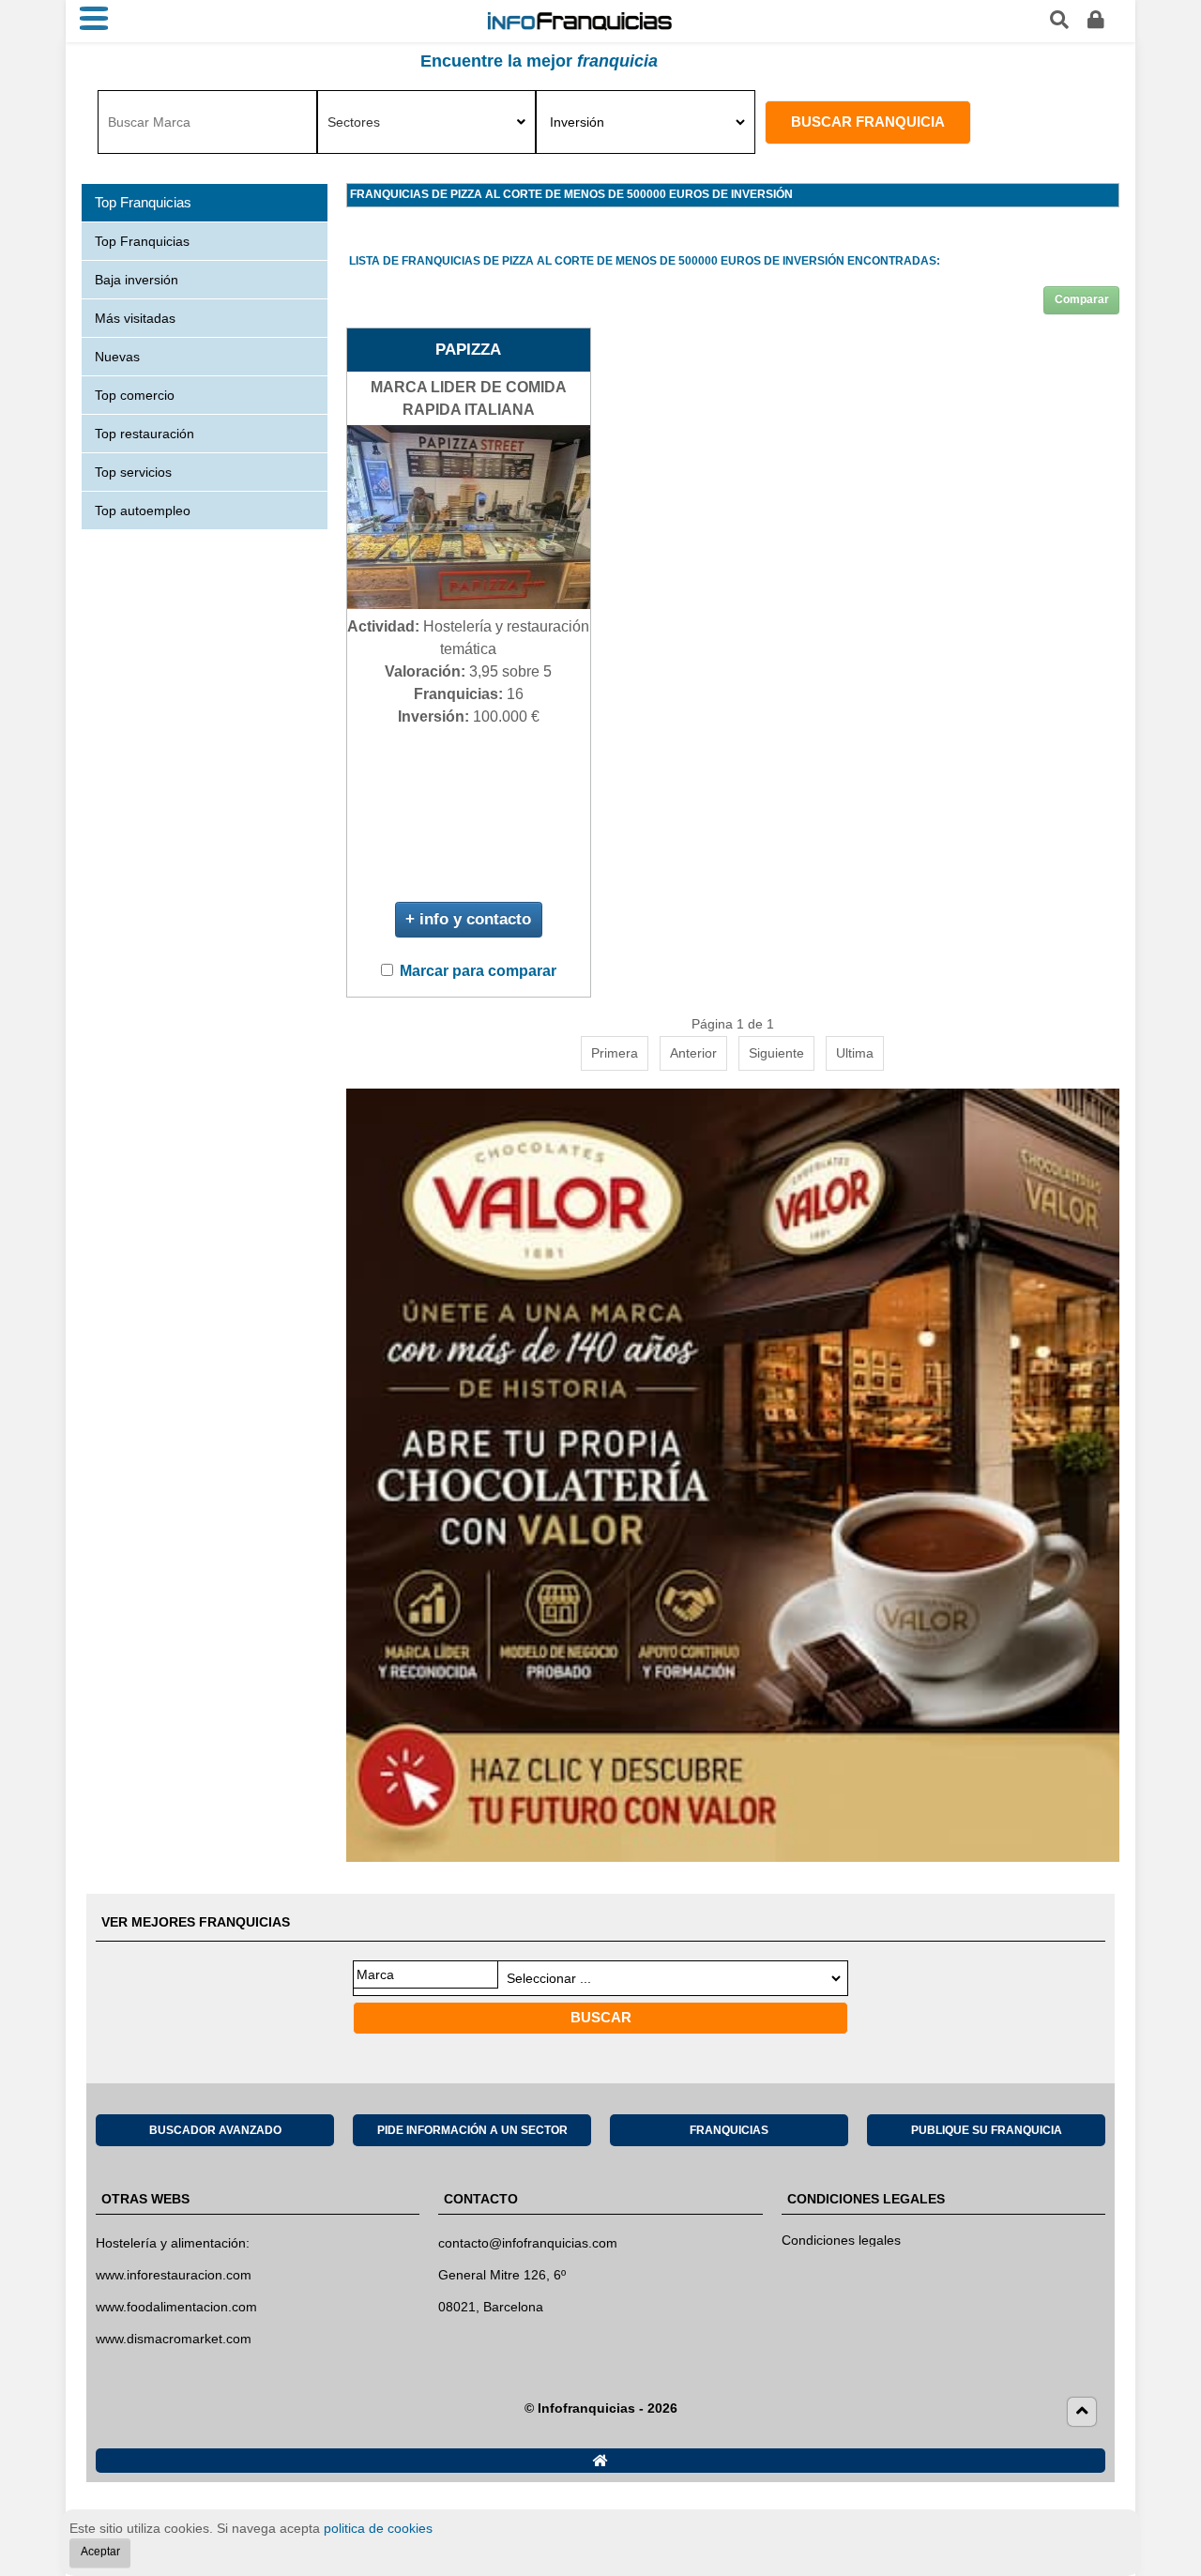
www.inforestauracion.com (174, 2275)
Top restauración (144, 434)
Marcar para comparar (478, 971)
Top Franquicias (142, 241)
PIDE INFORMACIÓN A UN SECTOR (472, 2130)
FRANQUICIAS (729, 2130)
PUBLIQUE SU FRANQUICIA (987, 2130)
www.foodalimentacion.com (176, 2307)
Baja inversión (137, 280)
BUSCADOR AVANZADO (215, 2130)
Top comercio (135, 395)
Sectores (354, 122)
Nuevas (117, 357)
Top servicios (133, 472)
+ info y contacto (468, 919)
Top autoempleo (143, 511)
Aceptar (100, 2552)
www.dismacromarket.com (174, 2339)
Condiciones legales (841, 2240)
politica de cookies (378, 2528)
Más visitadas (135, 318)
